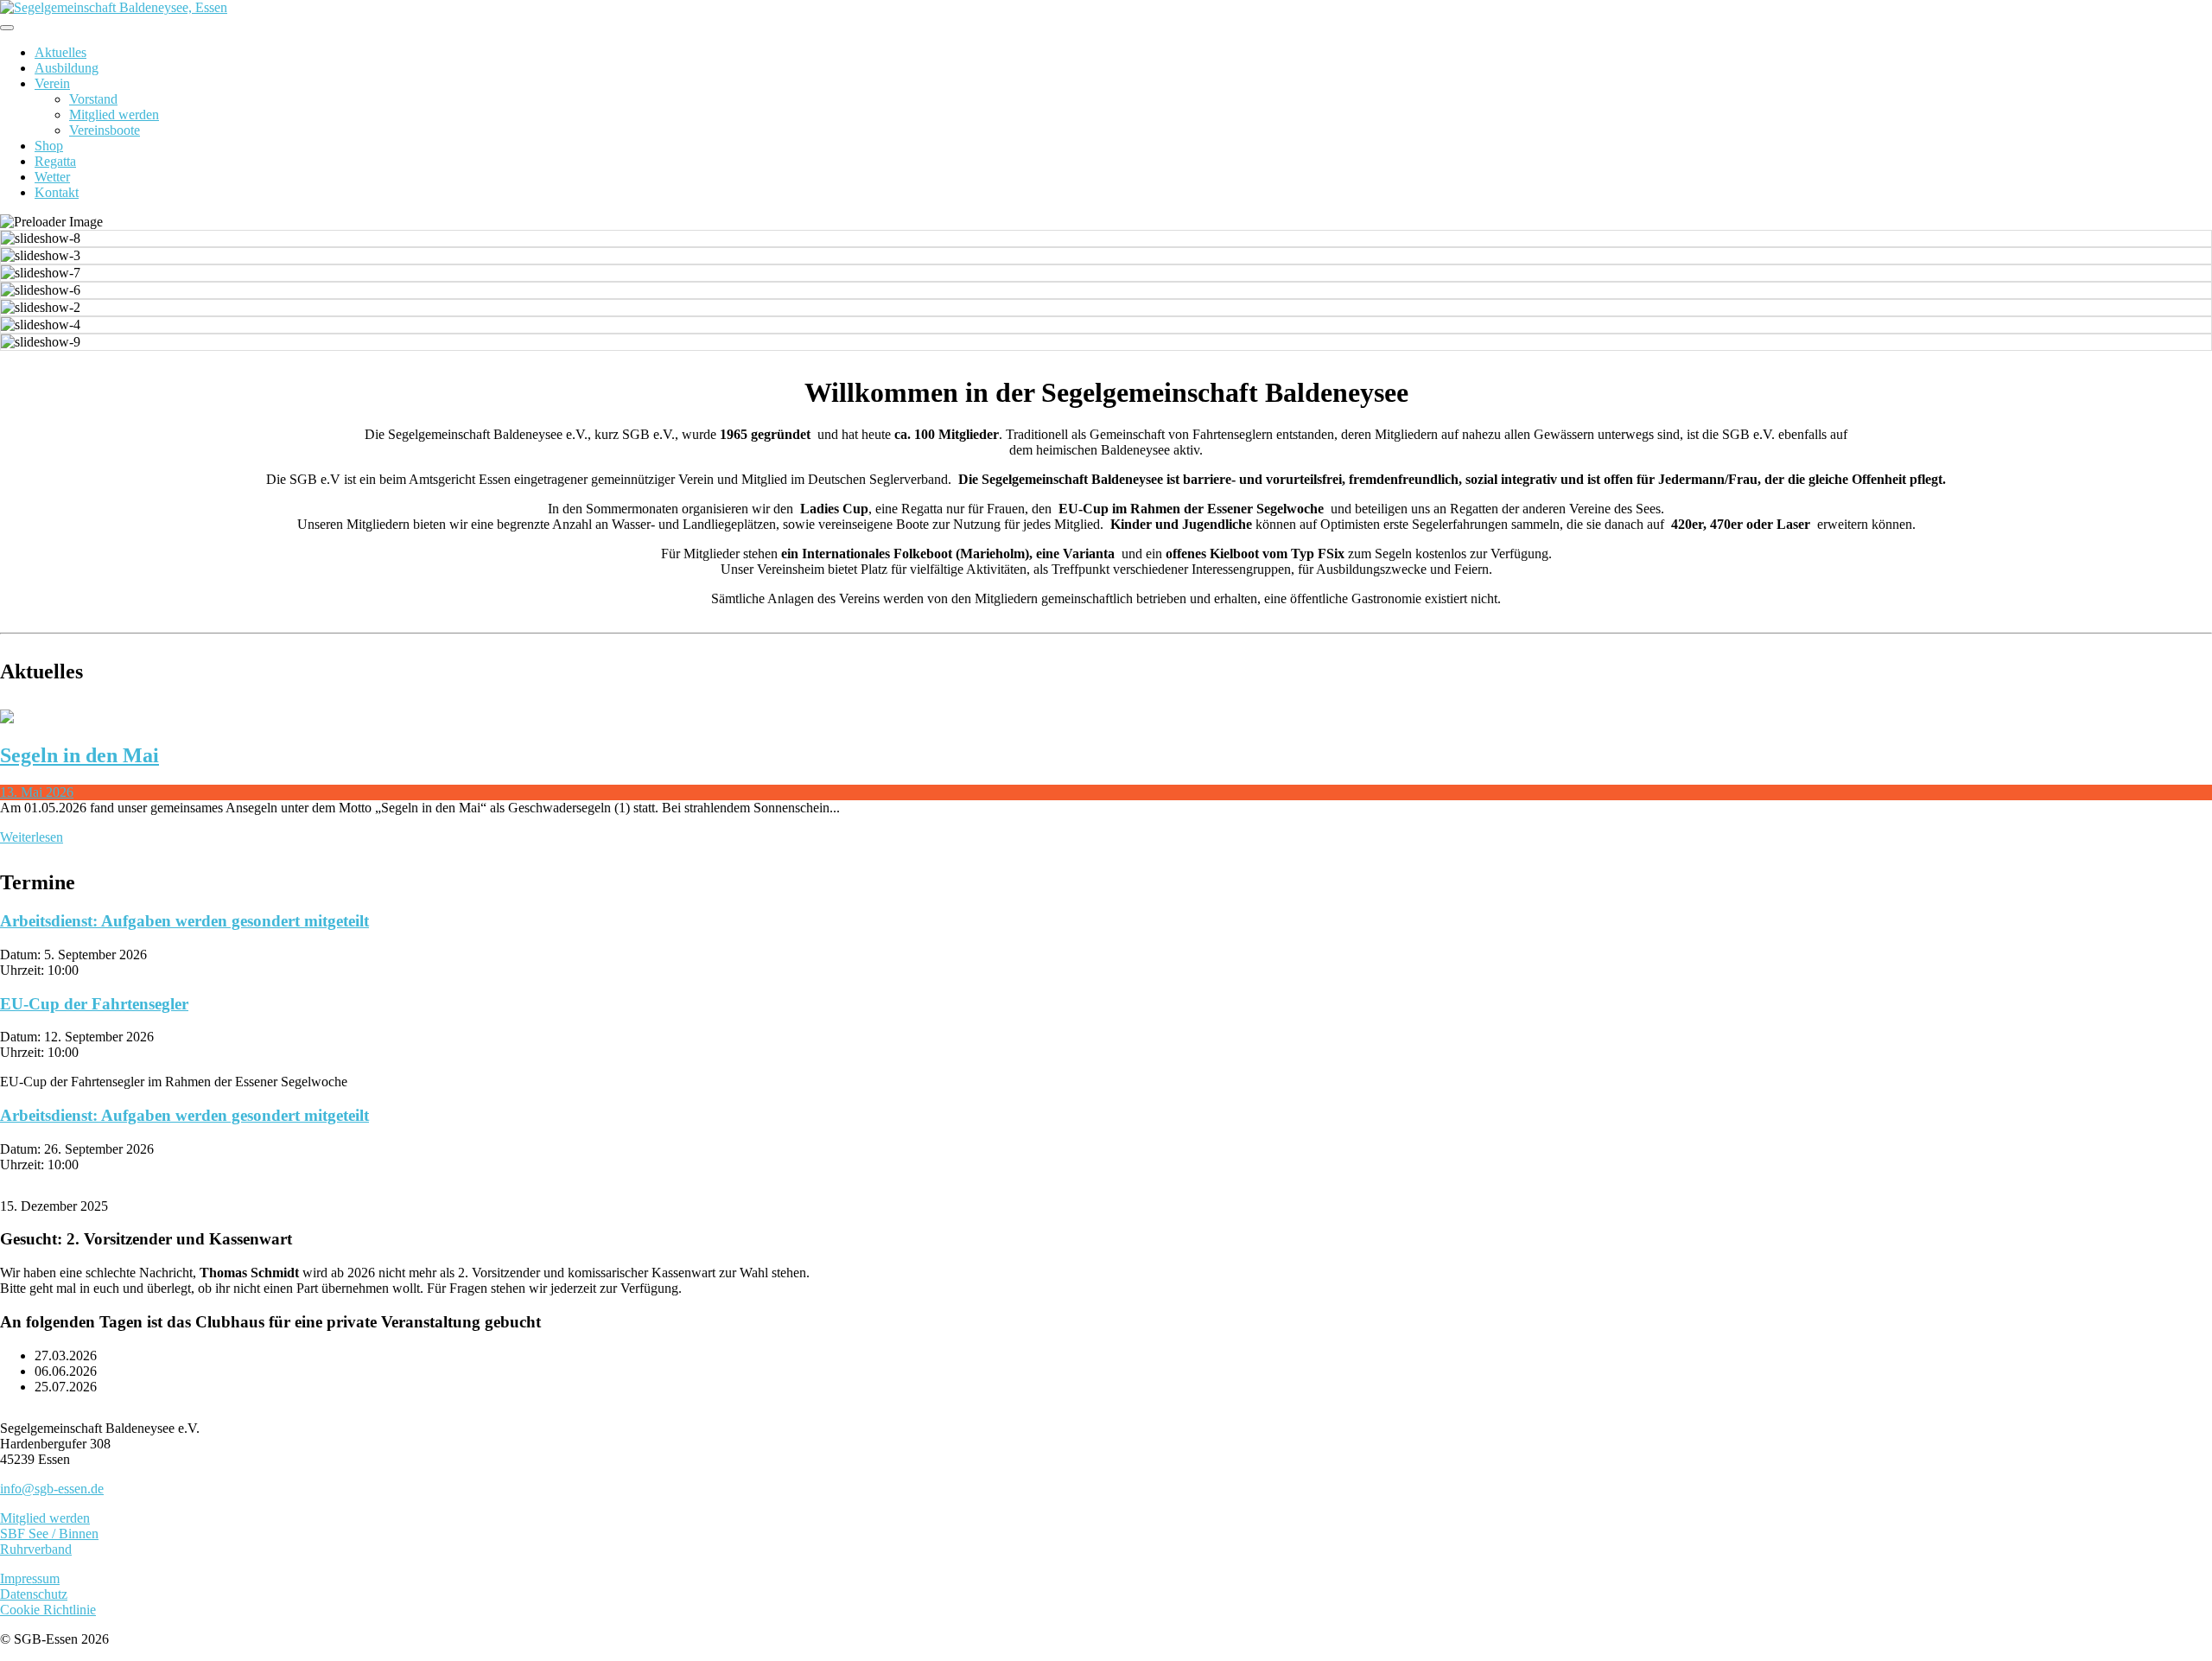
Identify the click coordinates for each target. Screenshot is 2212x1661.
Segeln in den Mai (79, 755)
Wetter (52, 177)
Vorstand (93, 99)
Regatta (55, 161)
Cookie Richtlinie (48, 1610)
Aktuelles (60, 52)
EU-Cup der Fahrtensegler (94, 1004)
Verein (52, 83)
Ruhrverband (36, 1549)
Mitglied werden (114, 115)
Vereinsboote (105, 130)
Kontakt (57, 192)
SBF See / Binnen (49, 1534)
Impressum (30, 1578)
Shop (49, 146)
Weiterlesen (32, 837)
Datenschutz (34, 1594)
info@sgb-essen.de (52, 1489)
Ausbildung (67, 68)
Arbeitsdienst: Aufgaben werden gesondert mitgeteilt (184, 921)
